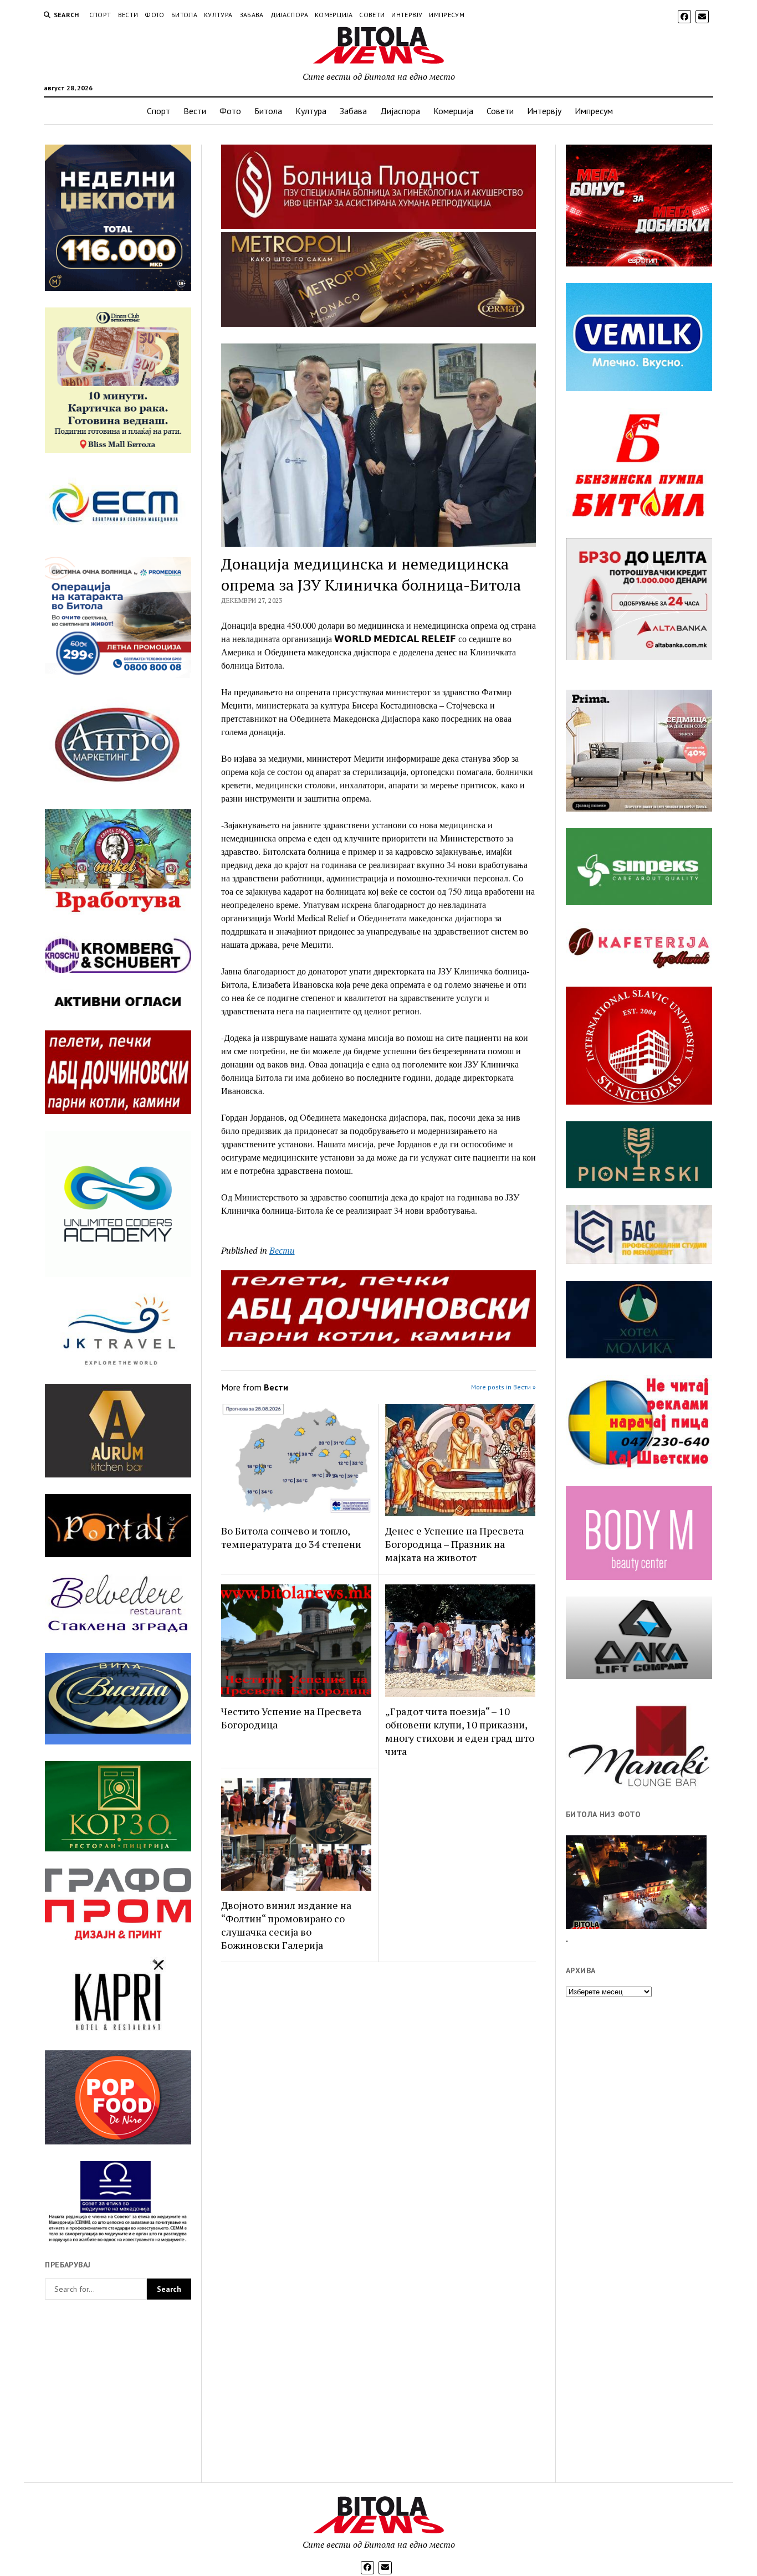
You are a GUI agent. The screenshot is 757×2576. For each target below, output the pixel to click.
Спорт (100, 15)
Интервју (407, 15)
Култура (218, 15)
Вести (128, 15)
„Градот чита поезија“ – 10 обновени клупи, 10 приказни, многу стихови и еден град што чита (460, 1731)
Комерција (334, 15)
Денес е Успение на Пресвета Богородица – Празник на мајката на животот (454, 1544)
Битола (184, 15)
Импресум (447, 15)
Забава (252, 15)
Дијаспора (289, 15)
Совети (372, 15)
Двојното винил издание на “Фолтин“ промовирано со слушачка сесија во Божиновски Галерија (286, 1925)
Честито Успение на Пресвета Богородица (291, 1718)
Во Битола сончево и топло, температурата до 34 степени (291, 1537)
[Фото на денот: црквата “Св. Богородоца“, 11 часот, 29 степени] (636, 1882)
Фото (154, 15)
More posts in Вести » (503, 1387)
